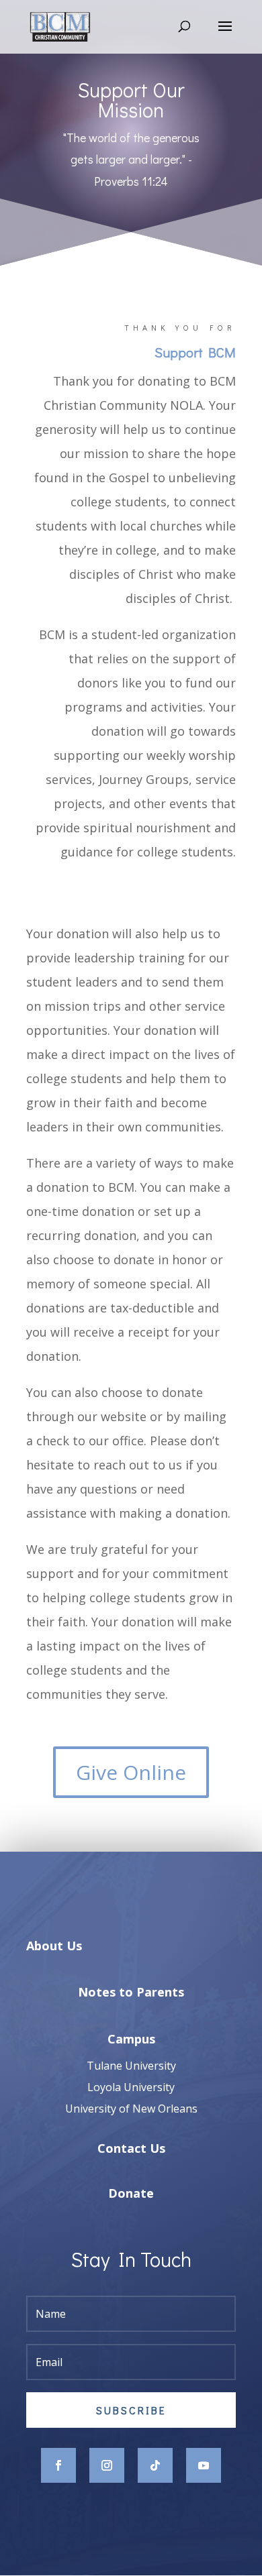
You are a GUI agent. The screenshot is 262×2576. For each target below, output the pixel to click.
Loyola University (131, 2087)
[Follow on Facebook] (58, 2465)
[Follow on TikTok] (155, 2465)
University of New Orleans (131, 2109)
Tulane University (131, 2066)
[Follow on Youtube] (204, 2465)
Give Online (131, 1772)
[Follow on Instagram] (107, 2465)
